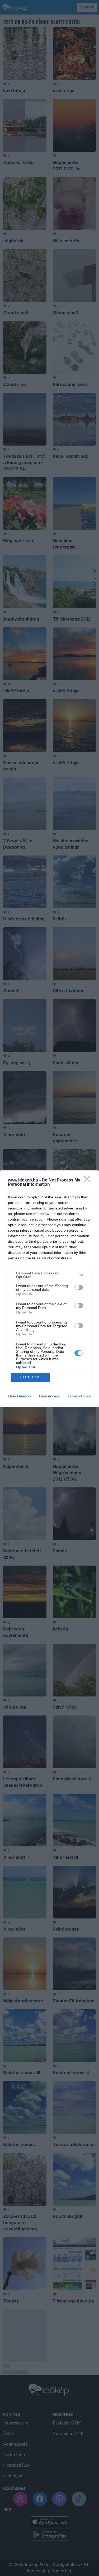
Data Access (49, 1396)
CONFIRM (30, 1377)
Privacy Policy (79, 1396)
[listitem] (49, 1275)
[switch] (79, 1287)
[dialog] (49, 1288)
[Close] (89, 1180)
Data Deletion (20, 1396)
